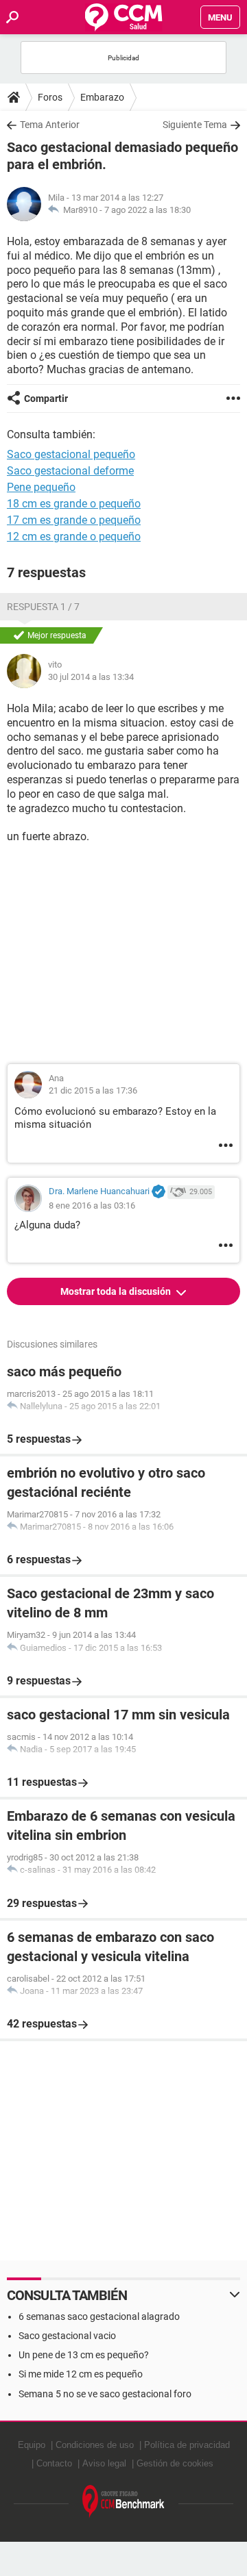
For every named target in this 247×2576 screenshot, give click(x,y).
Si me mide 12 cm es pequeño (81, 2374)
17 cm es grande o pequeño (74, 520)
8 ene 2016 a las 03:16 (92, 1205)
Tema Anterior (50, 125)
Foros (50, 97)
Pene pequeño (41, 487)
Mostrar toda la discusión (117, 1291)
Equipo (32, 2445)
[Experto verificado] (158, 1192)
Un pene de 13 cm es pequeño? (84, 2355)
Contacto (54, 2463)
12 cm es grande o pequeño (74, 536)
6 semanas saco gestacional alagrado (99, 2316)
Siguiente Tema (195, 125)
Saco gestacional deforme (70, 471)
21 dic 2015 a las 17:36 (93, 1090)
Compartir (46, 399)
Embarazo (102, 97)
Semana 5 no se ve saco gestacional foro (105, 2394)
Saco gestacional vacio (67, 2336)
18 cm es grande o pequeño (74, 504)
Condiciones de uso (95, 2445)
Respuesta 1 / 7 (43, 607)
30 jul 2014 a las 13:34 (91, 677)
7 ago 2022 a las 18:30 (148, 210)
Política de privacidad (187, 2445)
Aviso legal (104, 2463)
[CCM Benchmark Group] (123, 2502)
